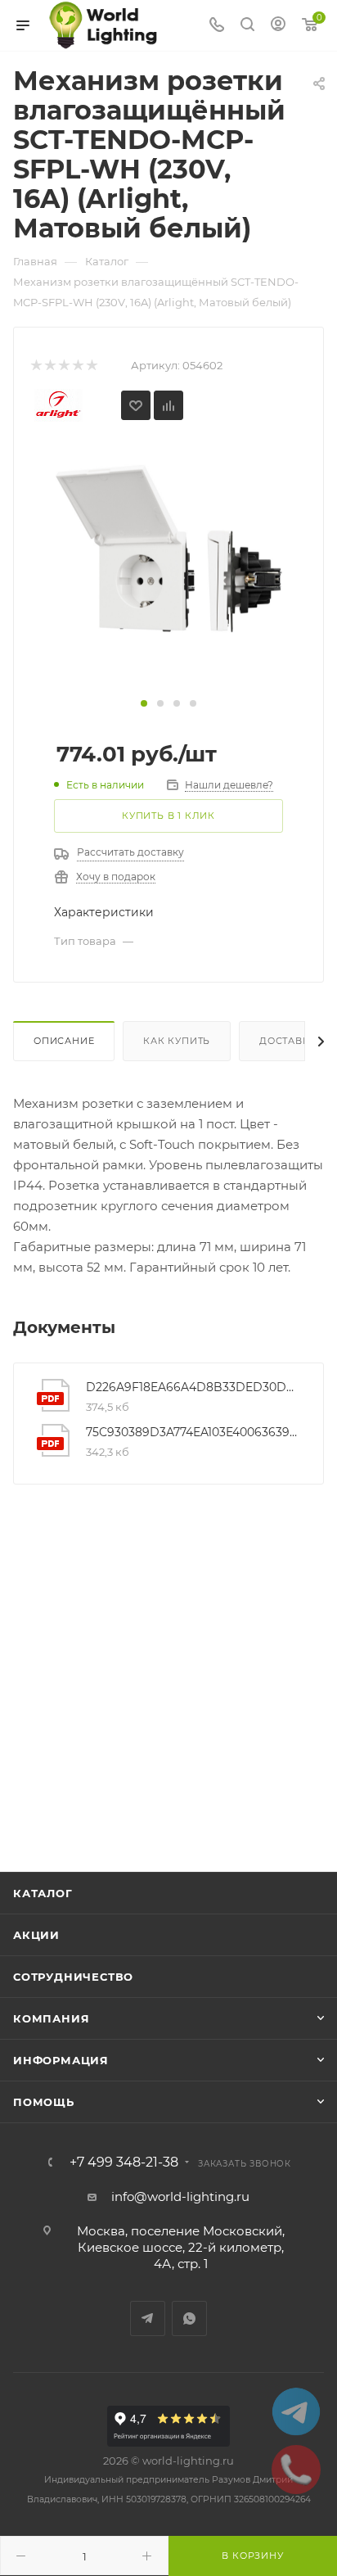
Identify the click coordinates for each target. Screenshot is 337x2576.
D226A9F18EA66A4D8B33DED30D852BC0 (192, 1387)
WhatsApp (189, 2318)
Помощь (44, 2102)
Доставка (288, 1041)
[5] (91, 366)
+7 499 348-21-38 (124, 2162)
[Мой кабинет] (278, 26)
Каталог (43, 1893)
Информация (61, 2060)
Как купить (177, 1041)
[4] (77, 366)
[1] (36, 366)
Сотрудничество (73, 1977)
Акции (36, 1935)
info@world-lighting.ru (180, 2196)
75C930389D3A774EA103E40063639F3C (192, 1432)
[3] (63, 366)
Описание (64, 1041)
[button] (144, 703)
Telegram (148, 2318)
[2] (49, 366)
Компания (51, 2018)
